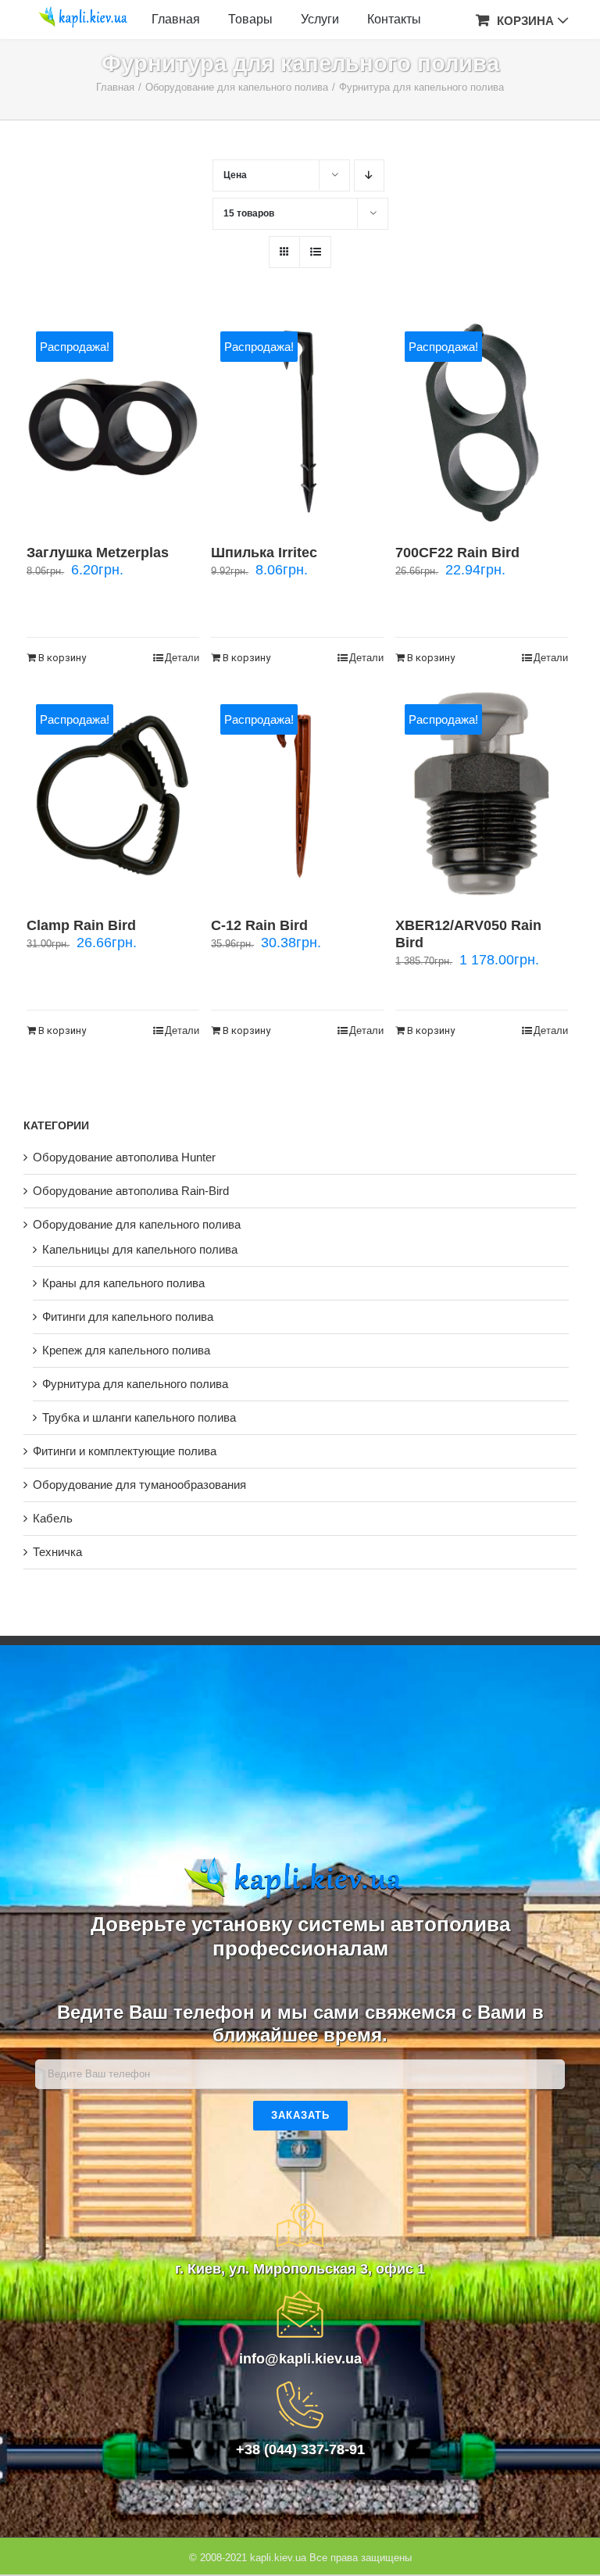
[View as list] (315, 252)
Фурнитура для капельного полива (135, 1384)
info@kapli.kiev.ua (300, 2359)
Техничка (57, 1552)
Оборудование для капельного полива (137, 1224)
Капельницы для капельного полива (140, 1249)
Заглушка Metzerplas (98, 553)
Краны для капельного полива (123, 1283)
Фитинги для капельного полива (128, 1317)
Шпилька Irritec (264, 553)
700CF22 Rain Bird (457, 553)
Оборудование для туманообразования (139, 1485)
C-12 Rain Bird (259, 925)
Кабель (53, 1518)
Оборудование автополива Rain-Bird (131, 1191)
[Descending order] (369, 175)
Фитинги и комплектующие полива (125, 1451)
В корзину (62, 658)
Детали (182, 658)
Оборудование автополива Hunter (124, 1157)
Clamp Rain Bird (81, 925)
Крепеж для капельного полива (126, 1350)
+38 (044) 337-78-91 (300, 2449)
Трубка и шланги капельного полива (139, 1417)
